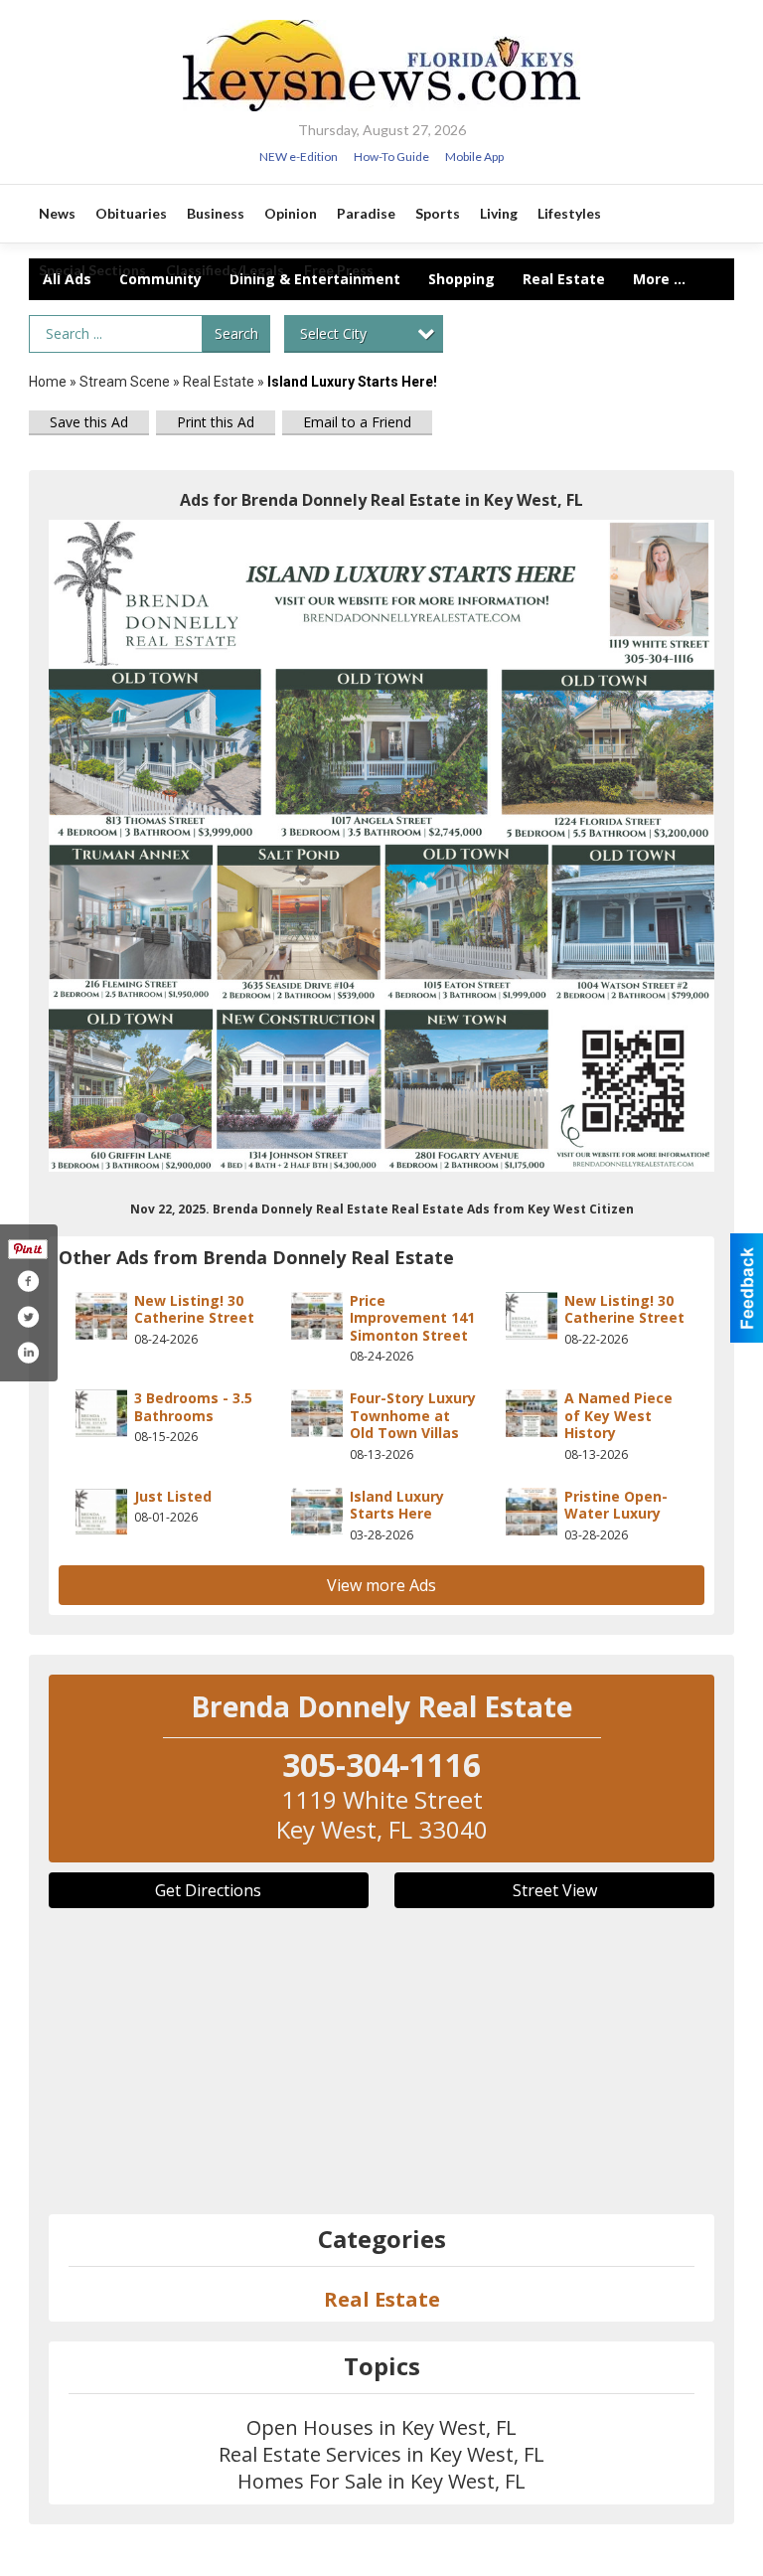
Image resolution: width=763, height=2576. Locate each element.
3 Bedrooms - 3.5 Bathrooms (193, 1407)
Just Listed (173, 1496)
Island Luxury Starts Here (397, 1505)
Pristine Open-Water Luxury (616, 1505)
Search (236, 333)
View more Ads (381, 1585)
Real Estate (219, 382)
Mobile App (474, 157)
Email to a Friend (357, 422)
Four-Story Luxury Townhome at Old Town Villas (413, 1415)
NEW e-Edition (299, 157)
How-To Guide (391, 157)
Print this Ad (216, 422)
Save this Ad (89, 422)
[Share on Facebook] (28, 1281)
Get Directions (208, 1890)
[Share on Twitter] (28, 1317)
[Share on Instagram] (28, 1353)
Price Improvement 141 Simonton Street (412, 1318)
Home (48, 382)
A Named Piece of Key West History (618, 1415)
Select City (333, 333)
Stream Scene (125, 382)
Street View (555, 1890)
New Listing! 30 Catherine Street (194, 1309)
